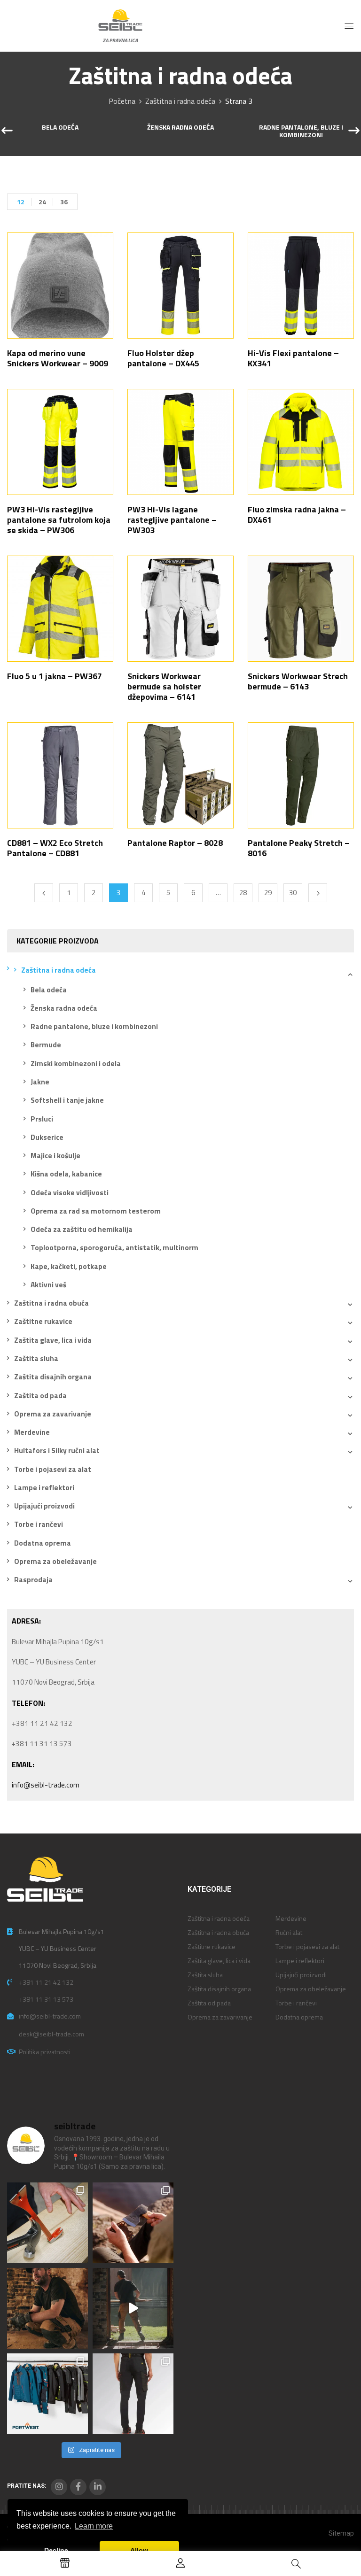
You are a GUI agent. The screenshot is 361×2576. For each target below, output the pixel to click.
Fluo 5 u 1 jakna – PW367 (55, 676)
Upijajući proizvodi (44, 1506)
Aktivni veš (48, 1285)
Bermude (46, 1045)
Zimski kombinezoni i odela (76, 1064)
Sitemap (341, 2533)
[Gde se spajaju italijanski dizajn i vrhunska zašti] (133, 2394)
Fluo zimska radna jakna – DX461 (297, 514)
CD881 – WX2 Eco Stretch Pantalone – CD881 (55, 848)
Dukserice (47, 1137)
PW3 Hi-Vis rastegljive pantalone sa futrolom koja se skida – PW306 (59, 520)
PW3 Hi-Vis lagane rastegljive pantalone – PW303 (172, 520)
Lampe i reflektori (44, 1488)
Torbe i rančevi (39, 1524)
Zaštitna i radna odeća (180, 101)
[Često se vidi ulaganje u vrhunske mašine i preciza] (133, 2308)
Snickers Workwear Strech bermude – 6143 (298, 681)
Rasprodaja (33, 1580)
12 (21, 202)
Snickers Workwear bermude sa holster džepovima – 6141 (164, 686)
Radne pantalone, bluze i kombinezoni (301, 132)
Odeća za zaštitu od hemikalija (82, 1229)
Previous (44, 893)
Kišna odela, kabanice (66, 1174)
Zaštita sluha (36, 1358)
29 (268, 893)
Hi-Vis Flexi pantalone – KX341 (293, 358)
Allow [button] (139, 2550)
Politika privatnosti (45, 2052)
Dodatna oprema (43, 1543)
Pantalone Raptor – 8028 (175, 843)
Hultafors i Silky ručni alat (57, 1450)
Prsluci (42, 1119)
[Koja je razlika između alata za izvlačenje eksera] (47, 2223)
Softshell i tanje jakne (67, 1100)
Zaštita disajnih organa (53, 1377)
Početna (122, 101)
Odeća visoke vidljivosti (70, 1193)
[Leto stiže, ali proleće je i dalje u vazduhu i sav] (133, 2223)
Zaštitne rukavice (43, 1321)
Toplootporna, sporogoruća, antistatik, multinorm (114, 1248)
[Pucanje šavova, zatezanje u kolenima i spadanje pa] (47, 2308)
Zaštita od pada (40, 1396)
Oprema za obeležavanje (55, 1561)
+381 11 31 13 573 (46, 1999)
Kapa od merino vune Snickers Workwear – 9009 (58, 358)
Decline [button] (56, 2550)
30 (293, 893)
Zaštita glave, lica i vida (53, 1340)
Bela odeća (60, 128)
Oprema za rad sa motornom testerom (96, 1211)
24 (42, 202)
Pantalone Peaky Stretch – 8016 (299, 848)
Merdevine (32, 1432)
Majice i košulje (55, 1156)
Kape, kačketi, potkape (69, 1266)
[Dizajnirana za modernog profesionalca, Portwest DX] (47, 2394)
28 (243, 893)
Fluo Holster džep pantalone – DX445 (163, 358)
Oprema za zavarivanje (53, 1414)
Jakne (40, 1082)
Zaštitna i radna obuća (51, 1303)
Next (318, 893)
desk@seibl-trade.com (51, 2034)
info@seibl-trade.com (46, 1785)
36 (64, 202)
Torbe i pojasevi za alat (53, 1469)
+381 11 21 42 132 (46, 1982)
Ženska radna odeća (180, 128)
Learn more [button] (94, 2526)
